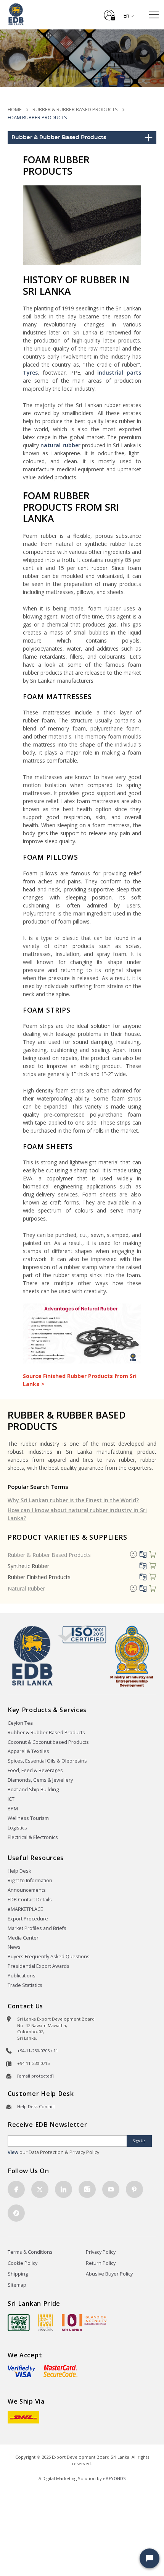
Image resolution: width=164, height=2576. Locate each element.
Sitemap (17, 2285)
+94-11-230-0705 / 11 (38, 2051)
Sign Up (139, 2141)
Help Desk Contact (36, 2106)
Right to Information (30, 1880)
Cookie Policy (23, 2263)
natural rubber (60, 445)
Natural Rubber (26, 1588)
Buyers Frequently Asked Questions (49, 1957)
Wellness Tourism (28, 1818)
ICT (11, 1799)
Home (15, 109)
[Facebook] (16, 2189)
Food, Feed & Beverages (35, 1770)
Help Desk (19, 1871)
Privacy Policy (101, 2252)
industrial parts (118, 373)
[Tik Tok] (16, 2213)
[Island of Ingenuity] (84, 2322)
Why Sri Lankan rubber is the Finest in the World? (73, 1500)
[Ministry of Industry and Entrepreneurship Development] (132, 1656)
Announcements (27, 1890)
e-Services (109, 12)
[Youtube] (111, 2189)
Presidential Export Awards (39, 1966)
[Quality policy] (82, 1634)
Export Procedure (28, 1919)
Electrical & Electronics (33, 1837)
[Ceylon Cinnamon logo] (46, 2322)
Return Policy (101, 2263)
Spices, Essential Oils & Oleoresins (47, 1761)
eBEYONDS (114, 2478)
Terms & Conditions (30, 2252)
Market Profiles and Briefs (37, 1928)
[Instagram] (87, 2189)
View (13, 2152)
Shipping (18, 2274)
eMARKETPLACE (25, 1909)
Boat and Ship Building (33, 1790)
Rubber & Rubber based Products (75, 109)
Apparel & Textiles (28, 1751)
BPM (13, 1809)
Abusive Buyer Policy (109, 2274)
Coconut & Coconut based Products (48, 1742)
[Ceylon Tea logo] (19, 2323)
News (14, 1947)
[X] (40, 2189)
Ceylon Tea (20, 1723)
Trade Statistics (25, 1985)
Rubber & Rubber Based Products (49, 1555)
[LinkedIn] (64, 2189)
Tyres (30, 373)
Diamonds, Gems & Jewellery (40, 1780)
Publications (22, 1976)
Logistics (17, 1828)
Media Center (23, 1938)
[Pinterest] (134, 2189)
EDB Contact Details (30, 1900)
